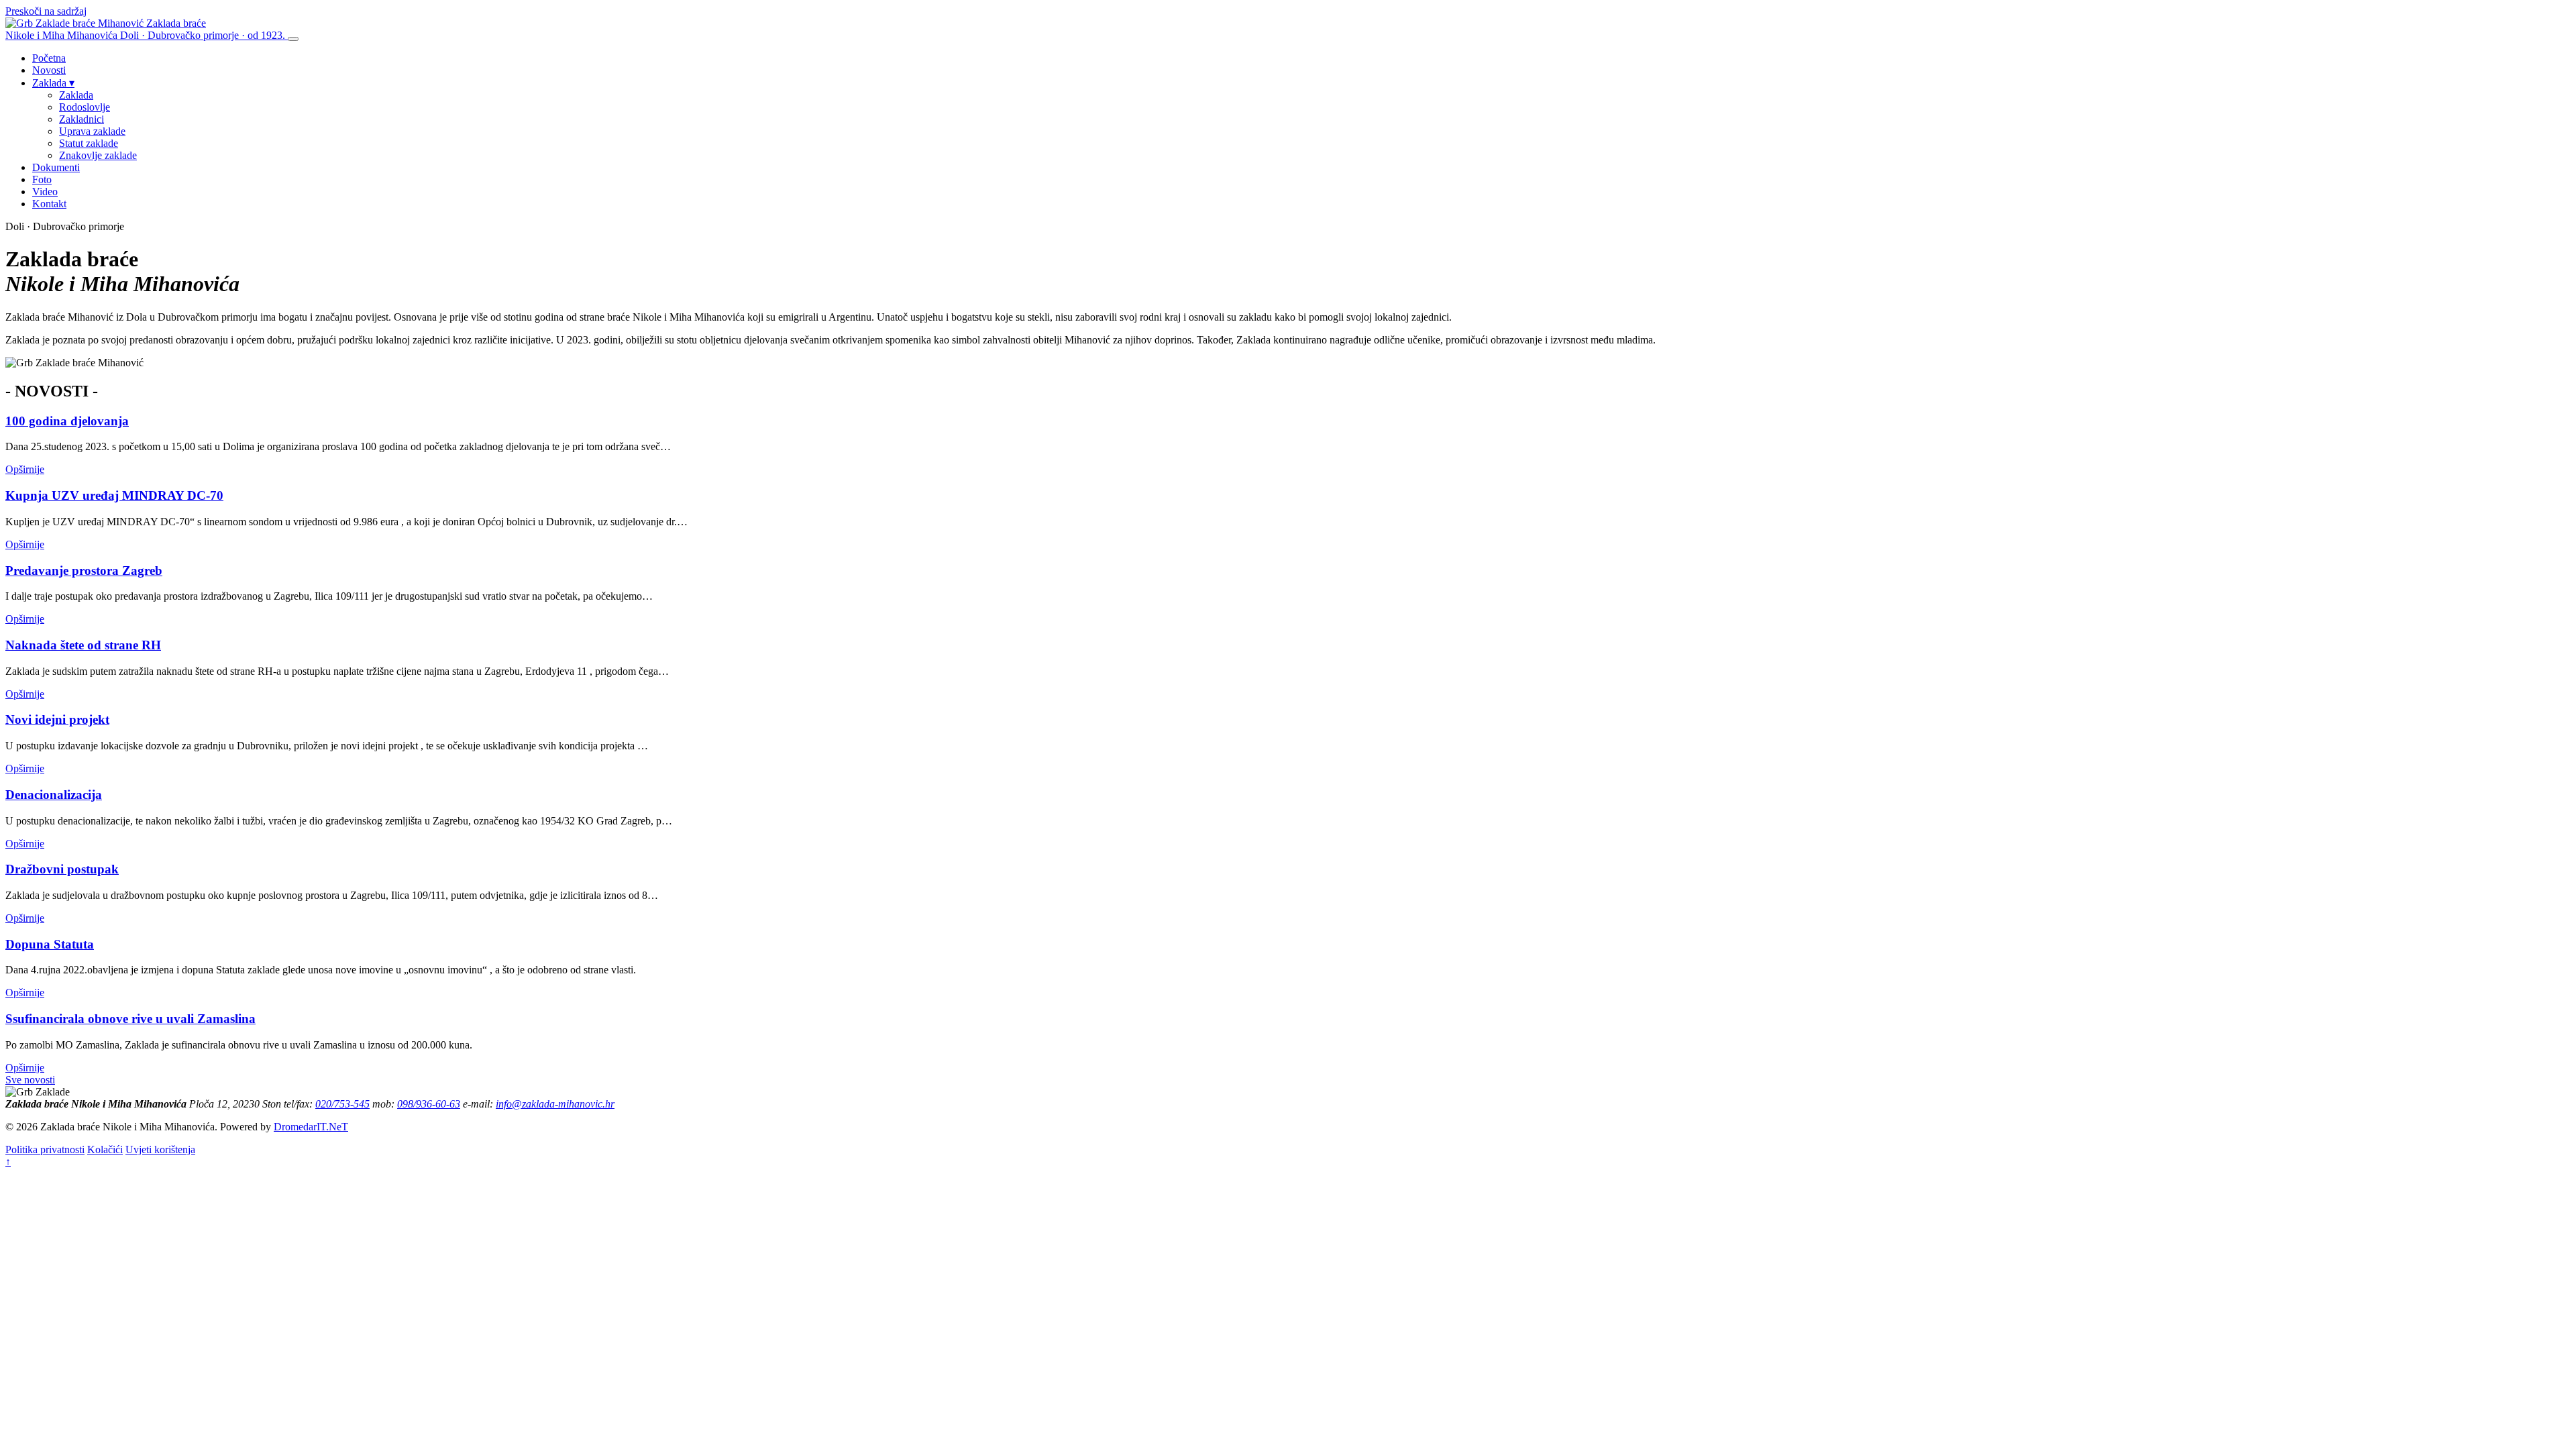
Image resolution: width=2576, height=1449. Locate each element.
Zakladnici (82, 119)
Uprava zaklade (92, 131)
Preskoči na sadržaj (46, 11)
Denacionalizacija (54, 795)
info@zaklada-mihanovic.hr (555, 1104)
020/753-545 (342, 1104)
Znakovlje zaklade (98, 155)
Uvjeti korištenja (160, 1149)
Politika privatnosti (45, 1149)
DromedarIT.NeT (311, 1127)
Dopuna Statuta (50, 944)
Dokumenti (56, 167)
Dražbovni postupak (62, 869)
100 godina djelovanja (67, 421)
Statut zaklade (89, 143)
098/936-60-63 (429, 1104)
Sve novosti (30, 1080)
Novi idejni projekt (57, 719)
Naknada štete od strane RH (83, 645)
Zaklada (53, 83)
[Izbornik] (293, 39)
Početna (49, 58)
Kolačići (105, 1149)
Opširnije (25, 469)
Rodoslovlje (85, 107)
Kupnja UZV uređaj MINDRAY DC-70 (114, 495)
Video (45, 192)
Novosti (49, 70)
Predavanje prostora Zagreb (84, 571)
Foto (42, 179)
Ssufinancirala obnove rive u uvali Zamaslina (130, 1019)
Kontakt (49, 204)
